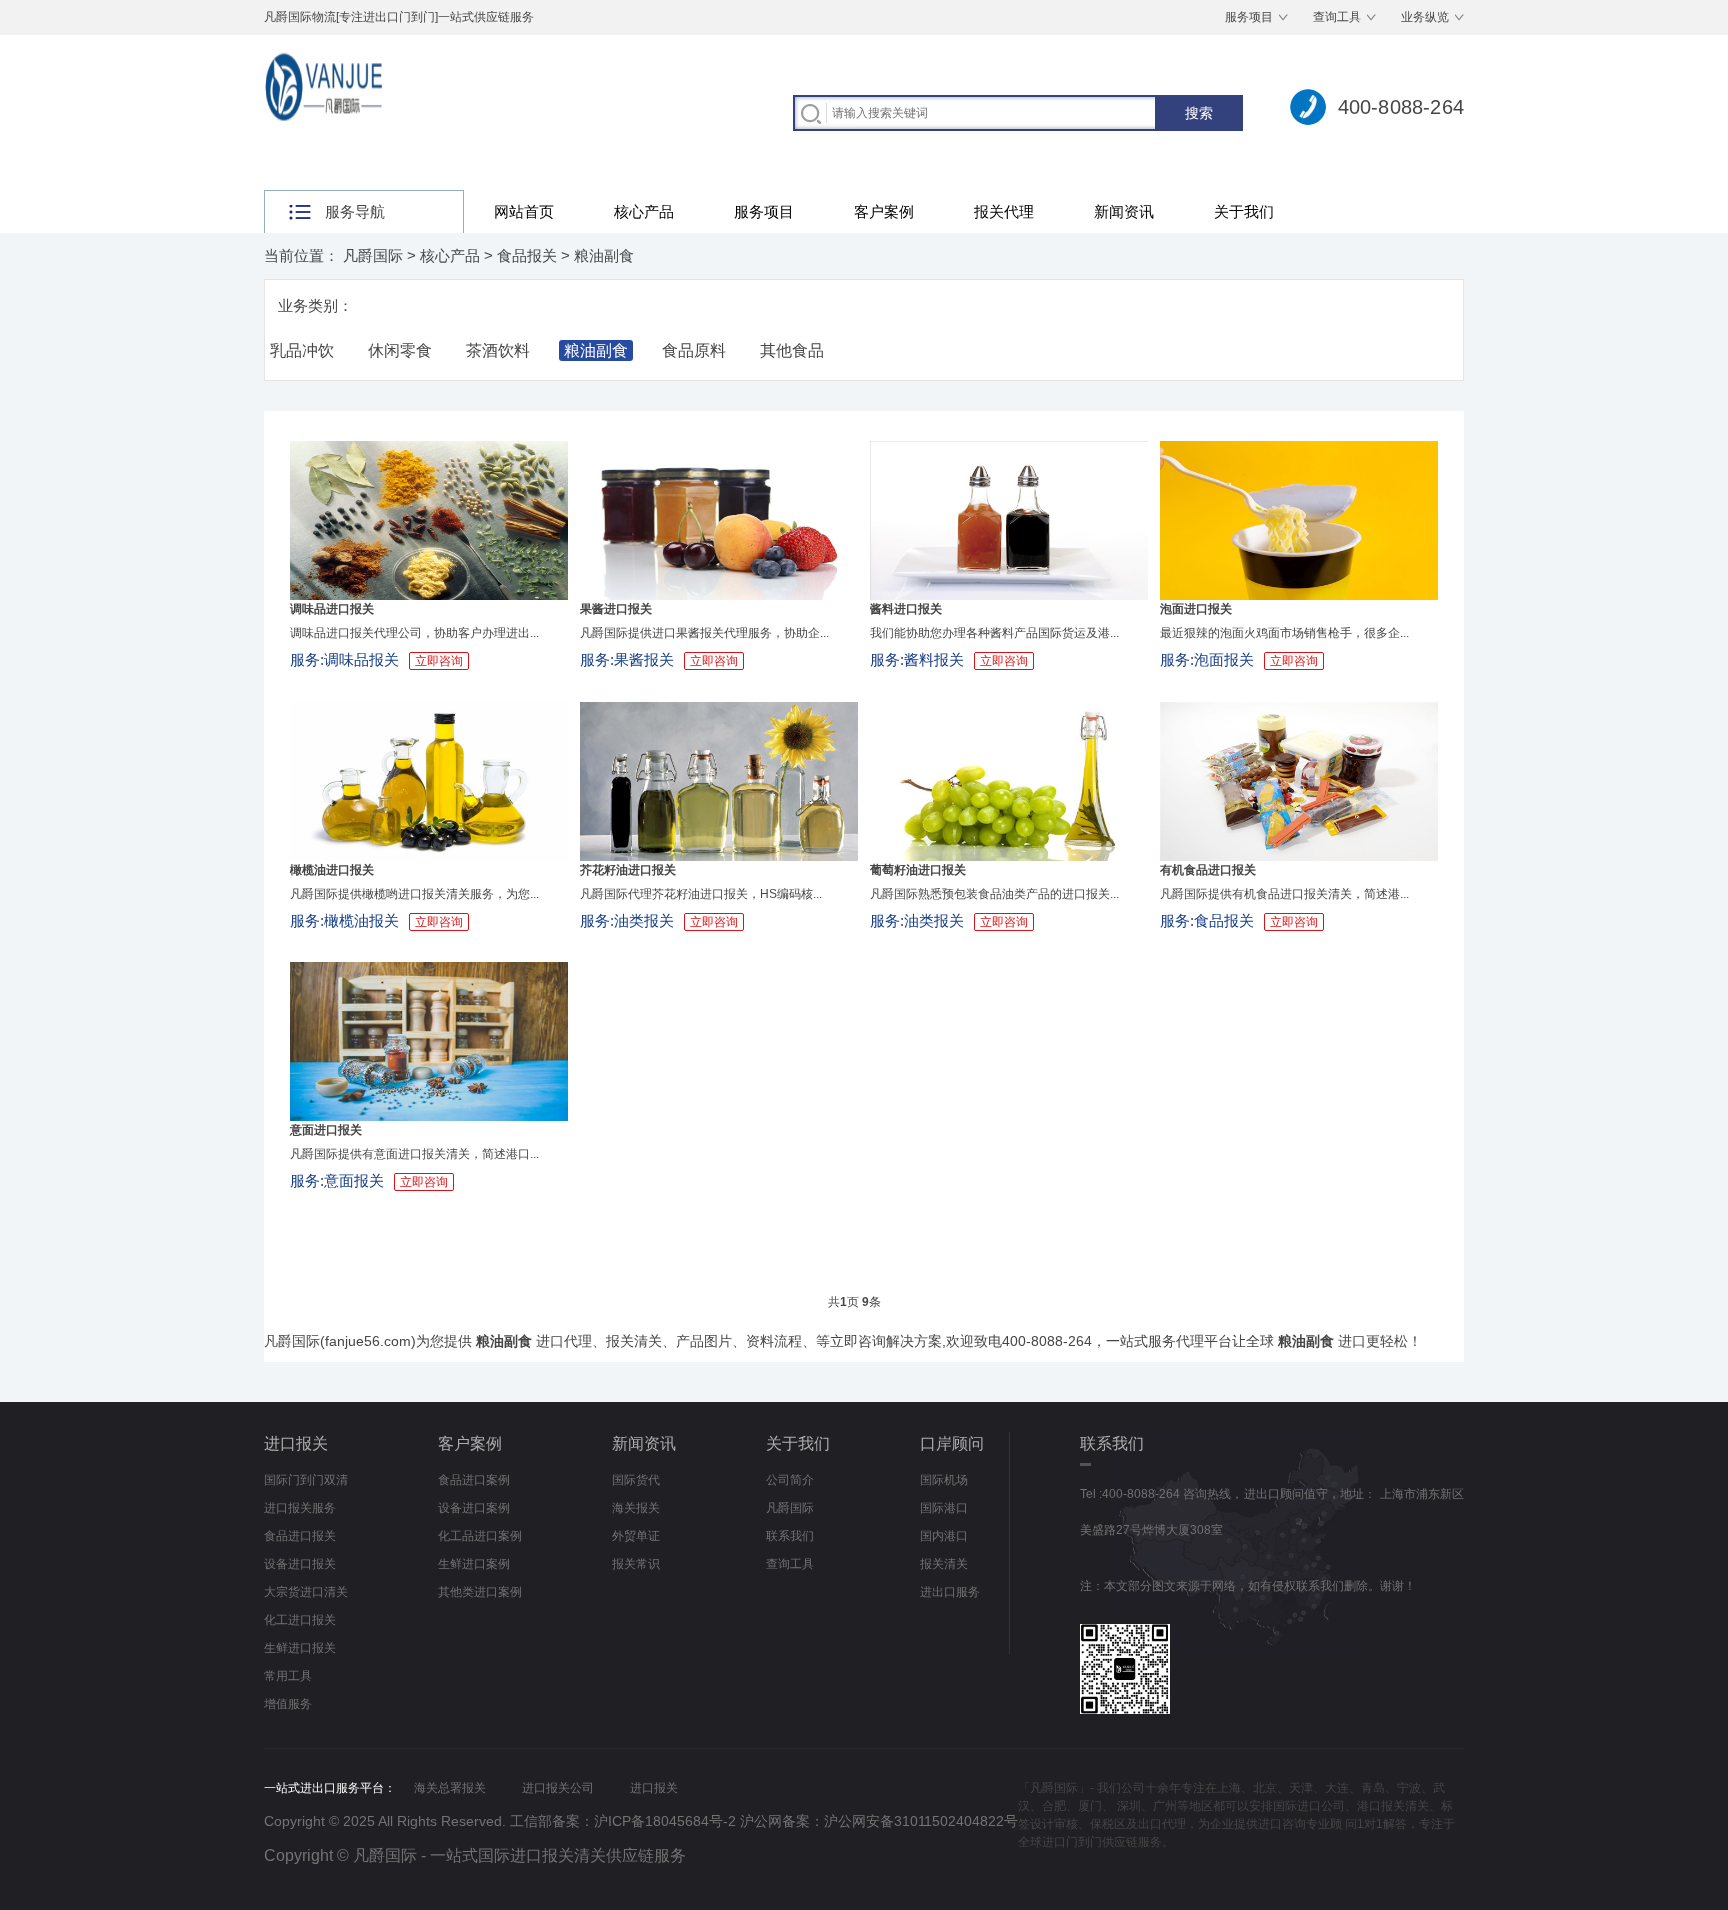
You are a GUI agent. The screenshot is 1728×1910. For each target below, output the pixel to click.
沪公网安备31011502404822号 (921, 1821)
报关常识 (636, 1564)
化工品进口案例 (480, 1536)
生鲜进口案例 (474, 1564)
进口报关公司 (558, 1788)
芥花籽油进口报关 (628, 870)
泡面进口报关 (1196, 609)
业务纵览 (1425, 17)
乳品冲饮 (302, 350)
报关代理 (1004, 211)
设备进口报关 (300, 1564)
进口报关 (296, 1443)
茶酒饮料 (498, 350)
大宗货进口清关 (306, 1592)
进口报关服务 (300, 1508)
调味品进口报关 (332, 609)
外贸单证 (636, 1536)
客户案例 (884, 211)
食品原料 (694, 350)
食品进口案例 (474, 1480)
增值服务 (288, 1704)
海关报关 (636, 1508)
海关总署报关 (450, 1788)
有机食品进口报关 (1208, 870)
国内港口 (944, 1536)
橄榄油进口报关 (332, 870)
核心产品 (644, 211)
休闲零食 (400, 350)
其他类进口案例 (480, 1592)
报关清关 (944, 1564)
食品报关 (527, 255)
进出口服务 (950, 1592)
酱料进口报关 (906, 609)
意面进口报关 (326, 1130)
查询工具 (1337, 17)
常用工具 (288, 1676)
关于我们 (1244, 211)
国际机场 (944, 1480)
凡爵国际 (373, 255)
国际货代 (636, 1480)
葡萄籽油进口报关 (918, 870)
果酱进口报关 (616, 609)
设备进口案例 (474, 1508)
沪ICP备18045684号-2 (665, 1821)
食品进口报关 (300, 1536)
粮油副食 (604, 255)
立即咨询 (439, 661)
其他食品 (792, 350)
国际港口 (944, 1508)
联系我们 (790, 1536)
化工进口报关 (300, 1620)
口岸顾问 (952, 1443)
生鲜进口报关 (300, 1648)
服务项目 (1249, 17)
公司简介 (790, 1480)
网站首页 (524, 211)
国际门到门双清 (306, 1480)
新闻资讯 (1124, 211)
